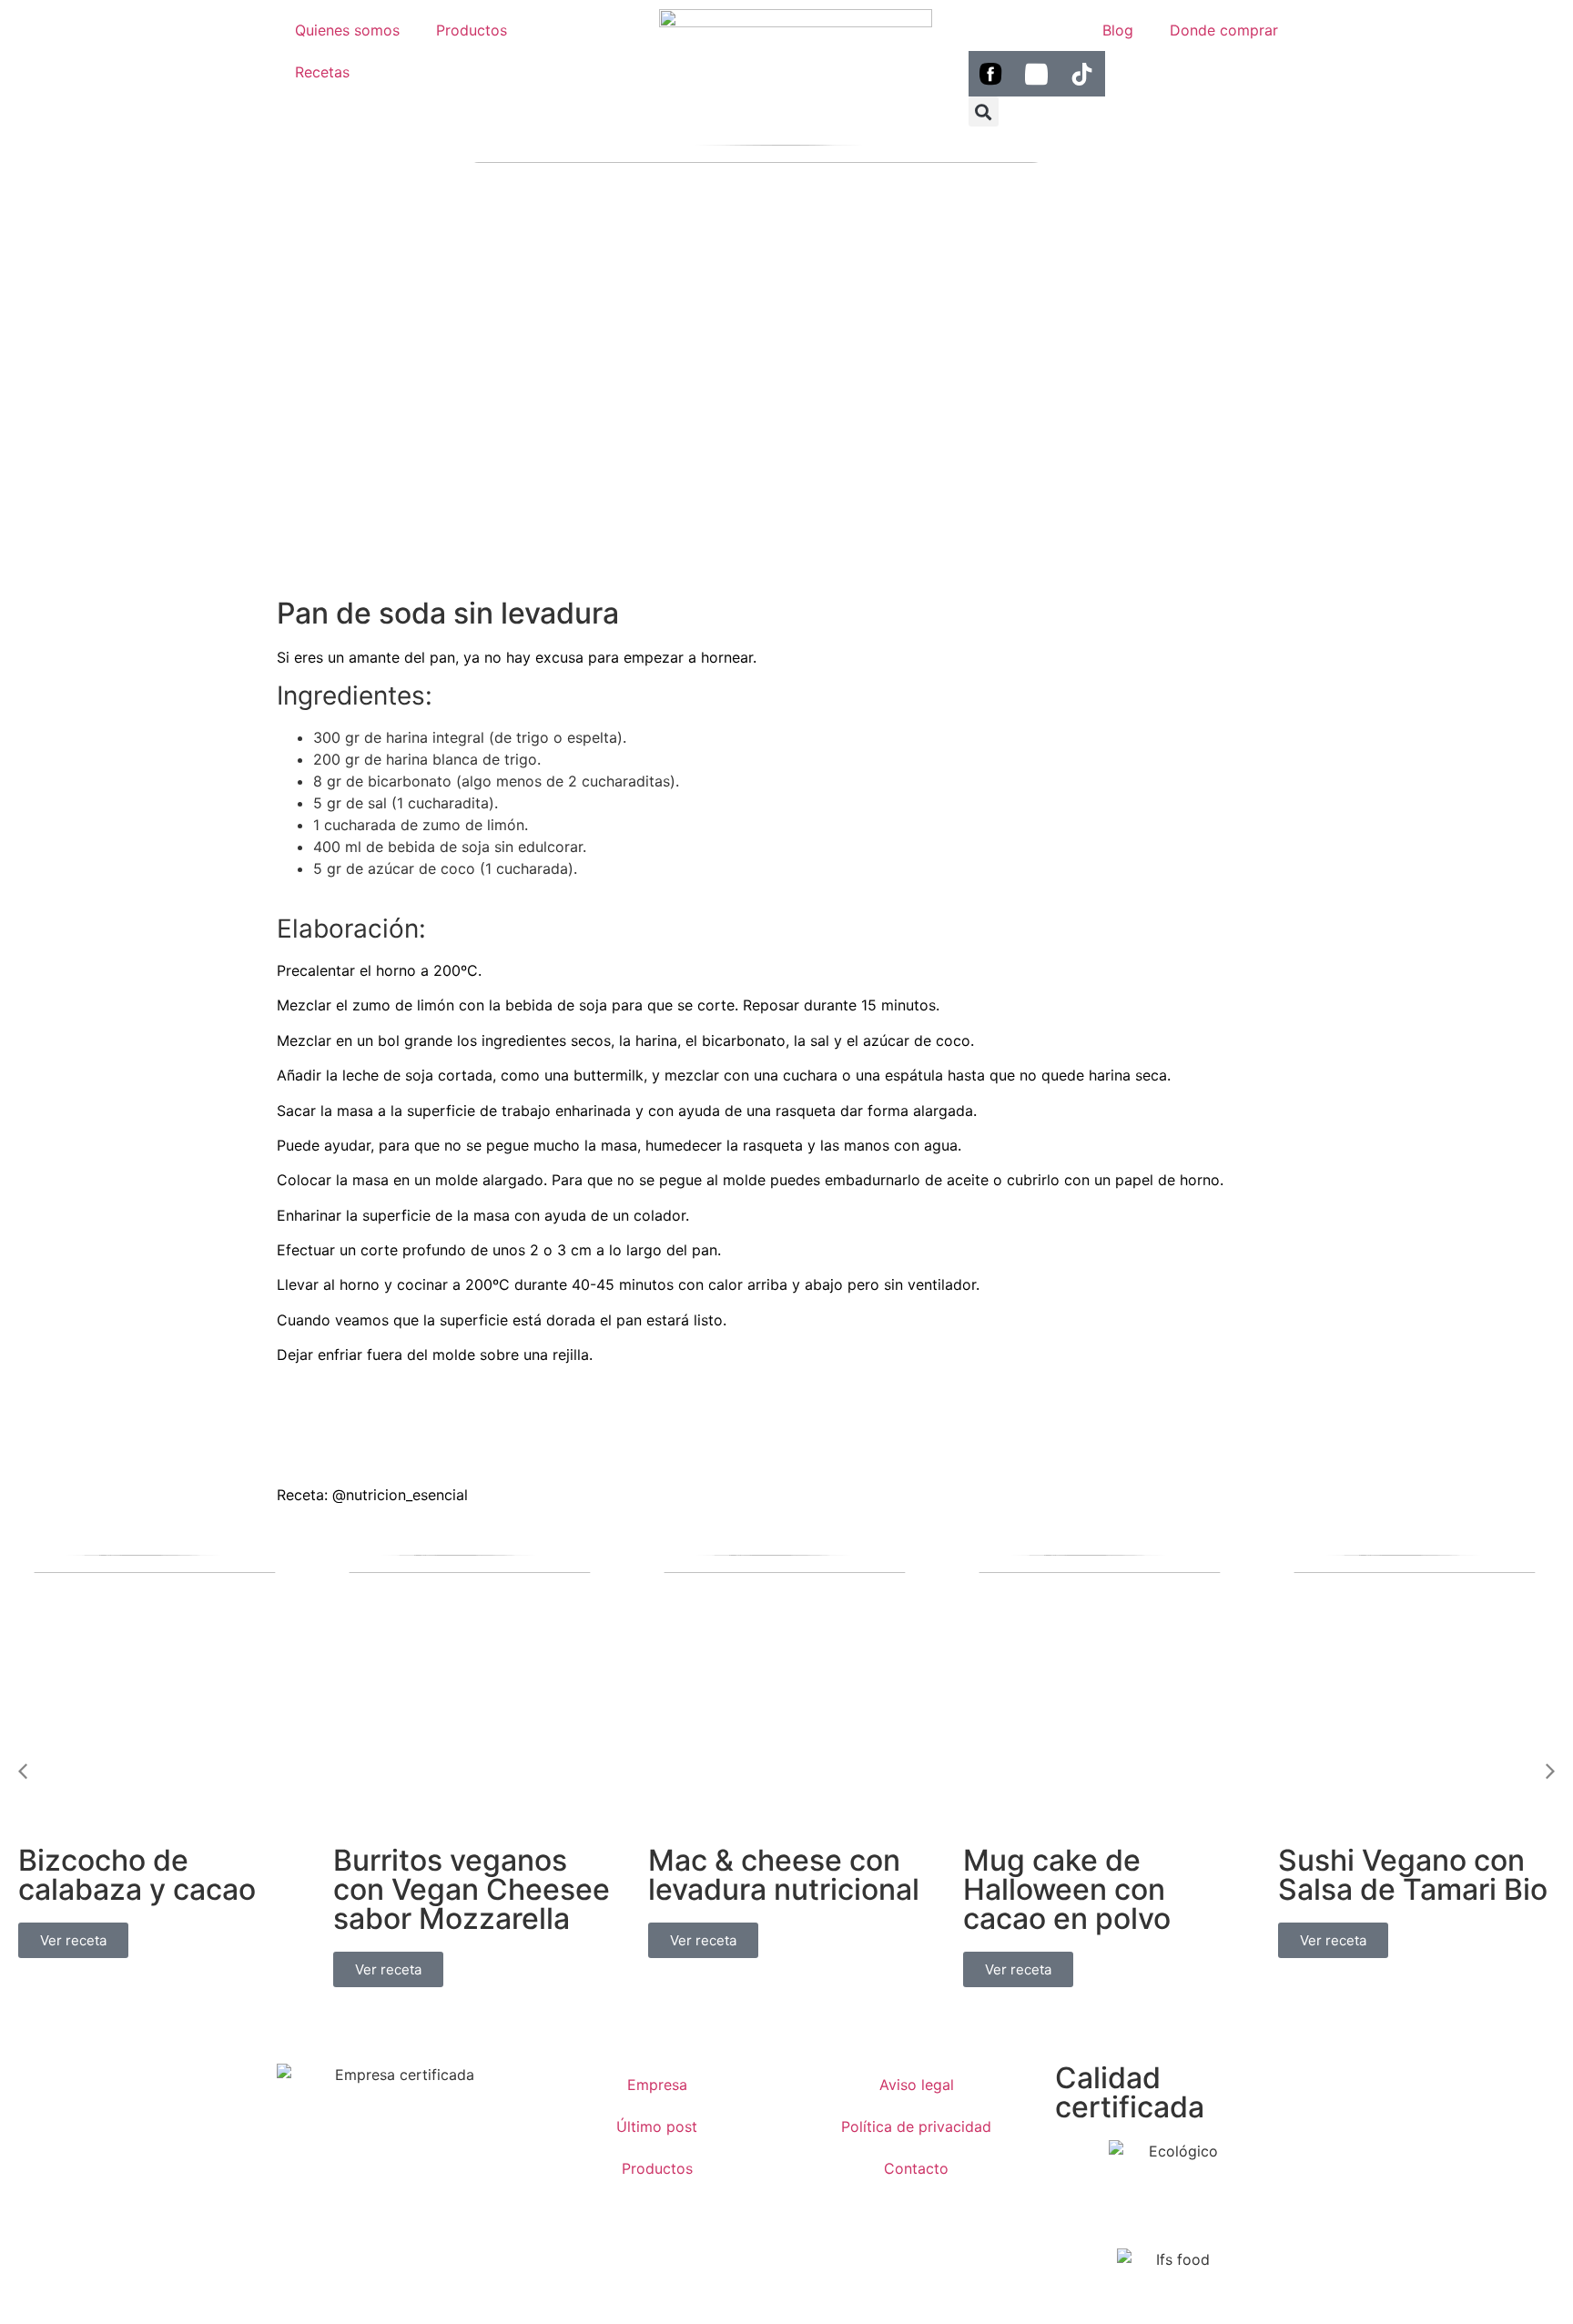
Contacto (916, 2168)
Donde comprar (1224, 30)
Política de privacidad (916, 2126)
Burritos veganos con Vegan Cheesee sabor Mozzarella (472, 1889)
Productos (472, 30)
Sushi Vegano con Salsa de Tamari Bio (1413, 1875)
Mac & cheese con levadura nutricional (784, 1875)
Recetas (322, 72)
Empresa (657, 2085)
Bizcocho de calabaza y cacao (137, 1875)
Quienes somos (347, 30)
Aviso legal (917, 2085)
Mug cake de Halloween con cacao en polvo (1067, 1889)
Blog (1118, 30)
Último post (657, 2126)
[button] (984, 112)
